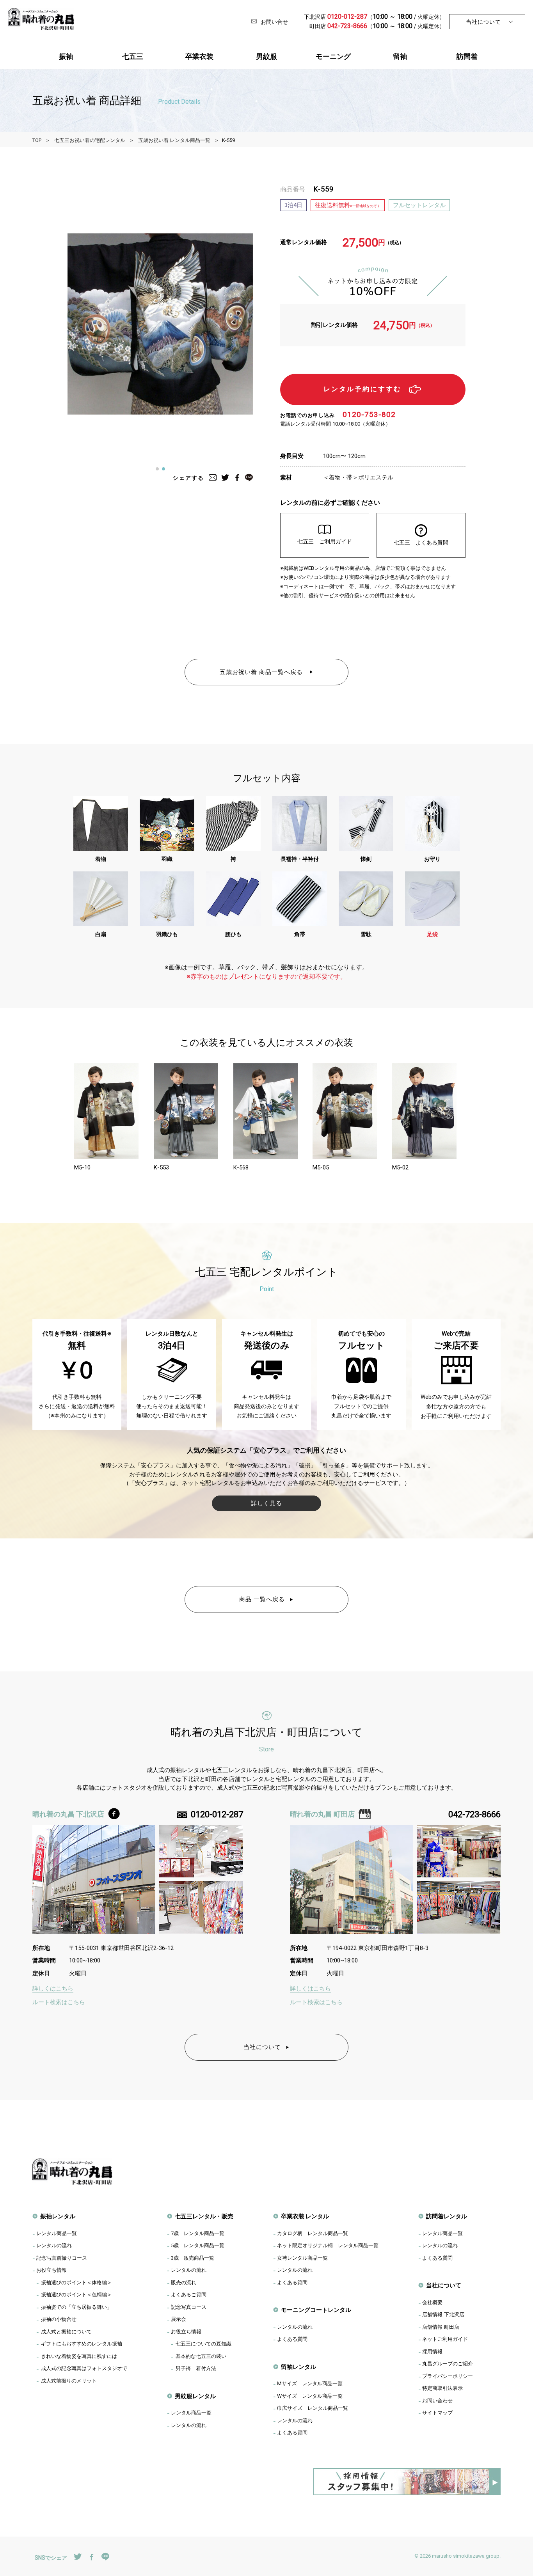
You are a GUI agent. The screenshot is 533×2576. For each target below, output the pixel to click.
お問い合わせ (437, 2400)
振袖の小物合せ (59, 2319)
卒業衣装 (199, 56)
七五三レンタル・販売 (204, 2216)
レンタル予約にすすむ (362, 389)
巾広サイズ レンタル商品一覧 (313, 2408)
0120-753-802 (369, 414)
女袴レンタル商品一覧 (302, 2258)
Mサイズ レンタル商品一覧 (310, 2383)
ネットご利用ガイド (445, 2339)
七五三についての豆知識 (203, 2344)
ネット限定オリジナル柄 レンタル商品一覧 (328, 2245)
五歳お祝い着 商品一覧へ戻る (262, 672)
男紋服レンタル (195, 2396)
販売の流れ (184, 2282)
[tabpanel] (160, 324)
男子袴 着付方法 (196, 2368)
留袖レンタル (298, 2367)
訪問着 (467, 56)
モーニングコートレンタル (316, 2310)
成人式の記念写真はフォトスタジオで (84, 2368)
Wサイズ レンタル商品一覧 (310, 2396)
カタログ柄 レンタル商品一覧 (313, 2233)
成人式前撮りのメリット (69, 2381)
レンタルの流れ (54, 2245)
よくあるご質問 (189, 2294)
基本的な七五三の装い (201, 2356)
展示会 (179, 2319)
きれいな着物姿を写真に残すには (79, 2356)
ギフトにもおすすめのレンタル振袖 (82, 2344)
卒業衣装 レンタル (305, 2216)
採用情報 (432, 2351)
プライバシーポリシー (448, 2376)
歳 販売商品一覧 (193, 2258)
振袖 (66, 56)
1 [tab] (160, 471)
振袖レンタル (58, 2216)
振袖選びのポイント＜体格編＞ (76, 2282)
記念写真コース (189, 2307)
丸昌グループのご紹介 (448, 2363)
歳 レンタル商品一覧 (198, 2233)
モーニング (333, 56)
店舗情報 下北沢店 (443, 2314)
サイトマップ (437, 2413)
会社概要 (432, 2302)
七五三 (133, 56)
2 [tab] (166, 471)
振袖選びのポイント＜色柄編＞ (76, 2294)
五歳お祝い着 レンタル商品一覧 (174, 140)
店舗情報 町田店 (441, 2327)
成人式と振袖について (66, 2331)
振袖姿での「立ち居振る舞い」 (76, 2307)
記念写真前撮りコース (62, 2258)
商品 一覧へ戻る (262, 1599)
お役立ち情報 (52, 2270)
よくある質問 (292, 2282)
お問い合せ (274, 22)
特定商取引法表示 (442, 2388)
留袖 (400, 56)
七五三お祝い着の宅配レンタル (90, 140)
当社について (483, 22)
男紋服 (266, 56)
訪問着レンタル (447, 2216)
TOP (37, 140)
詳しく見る (266, 1503)
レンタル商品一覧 (57, 2233)
